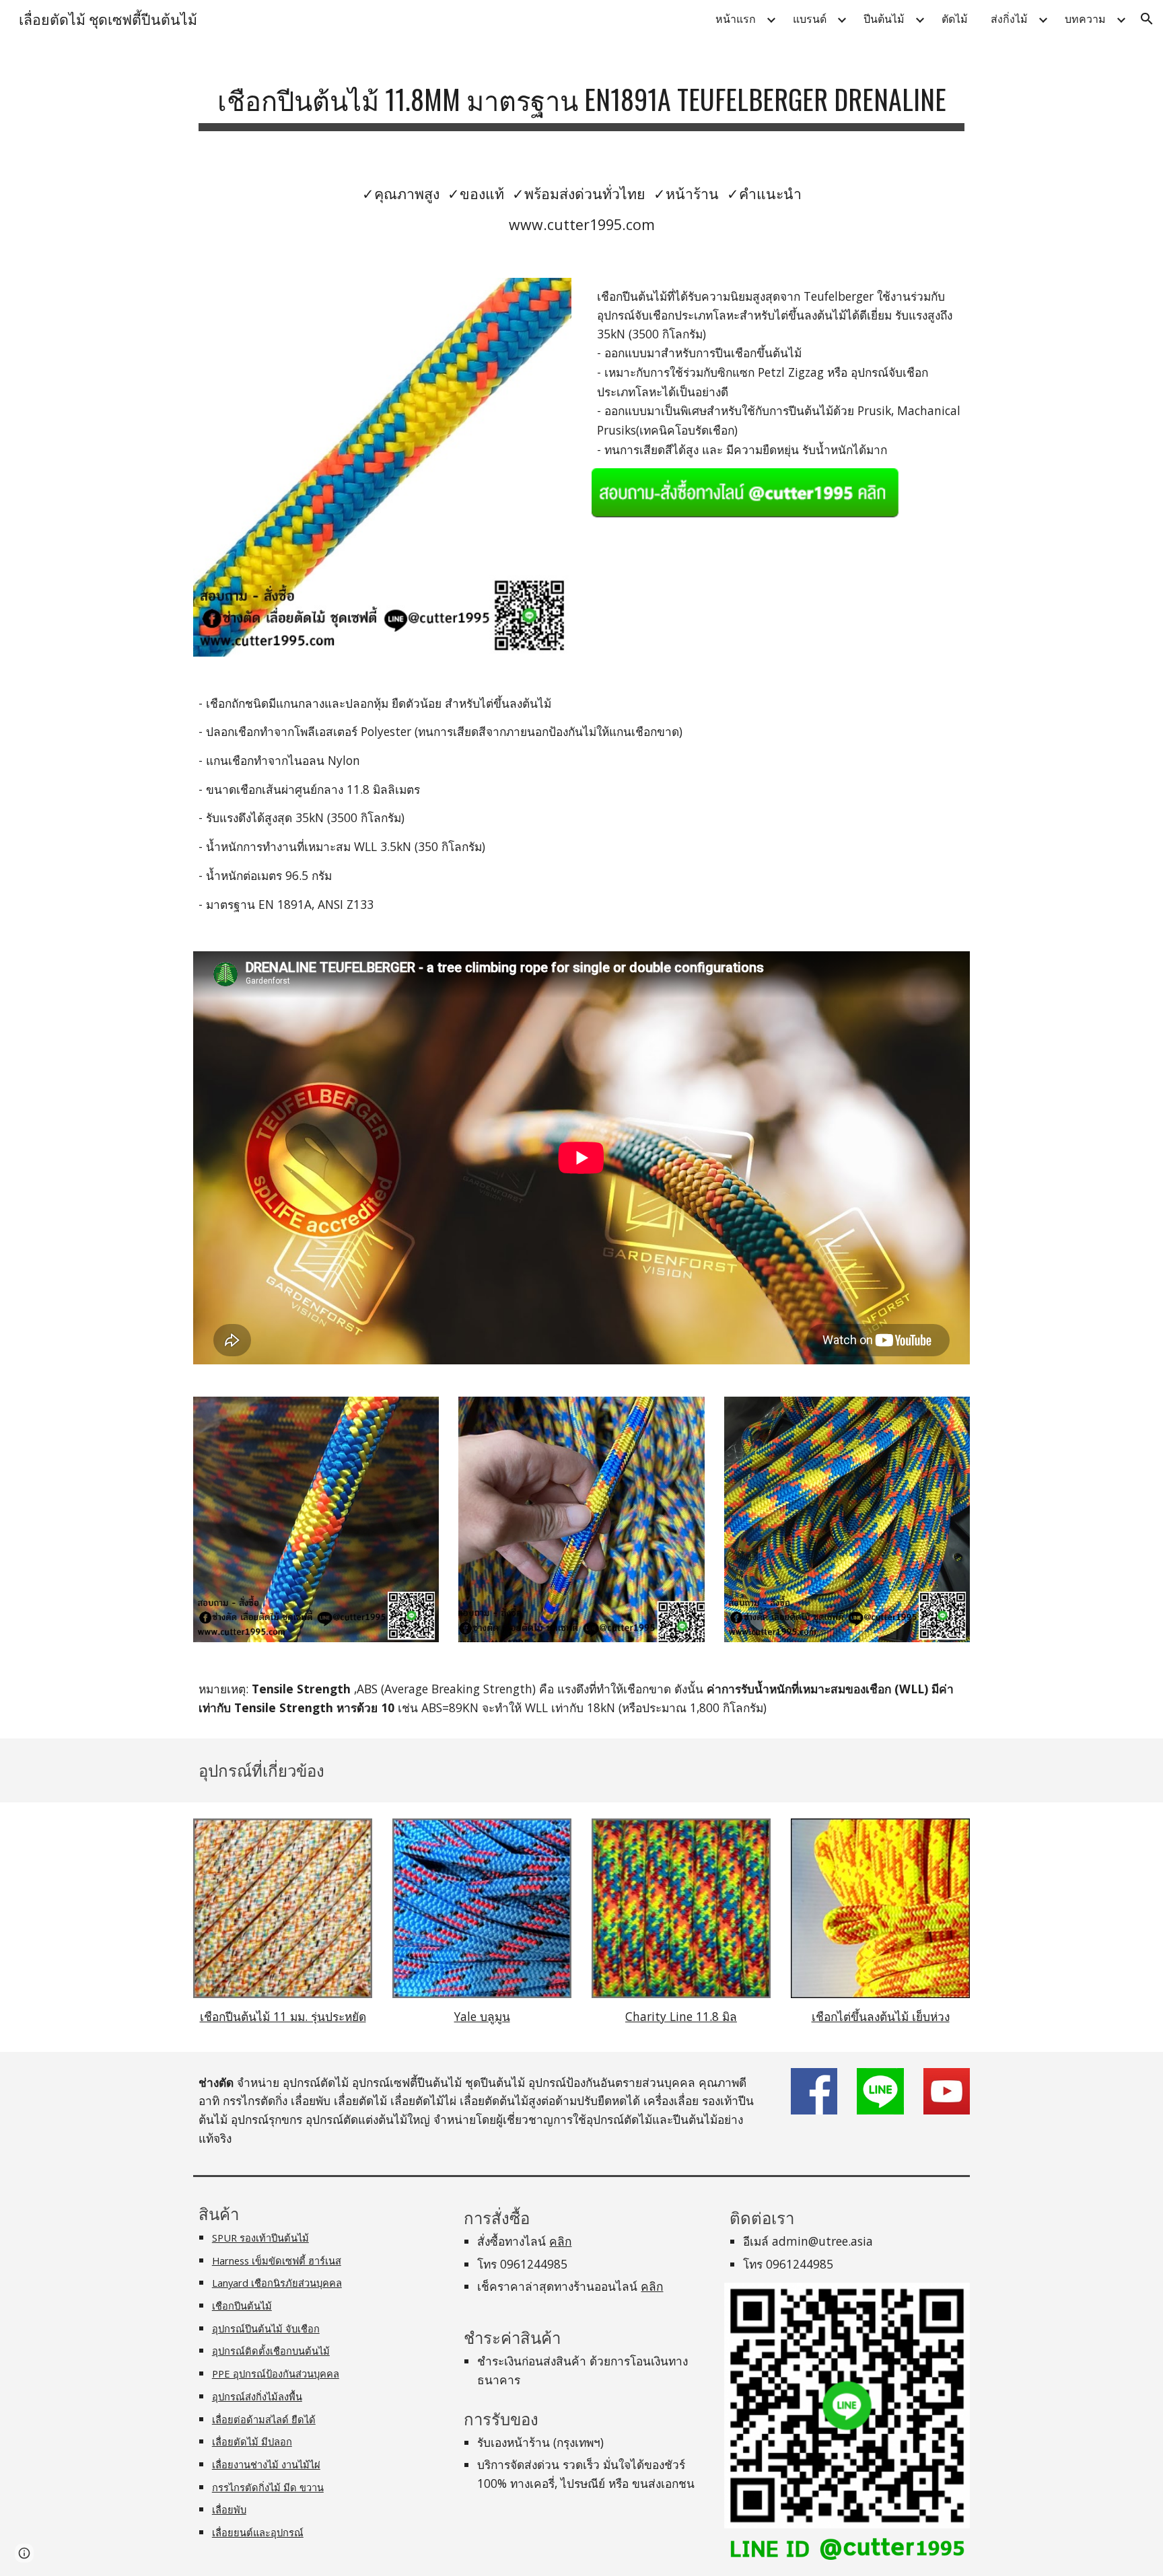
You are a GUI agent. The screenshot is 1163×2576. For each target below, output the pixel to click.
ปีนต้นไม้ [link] (884, 19)
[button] (1147, 19)
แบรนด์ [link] (810, 19)
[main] (581, 99)
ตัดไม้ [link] (955, 19)
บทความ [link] (1085, 19)
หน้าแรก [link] (736, 19)
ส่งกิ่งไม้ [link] (1009, 19)
